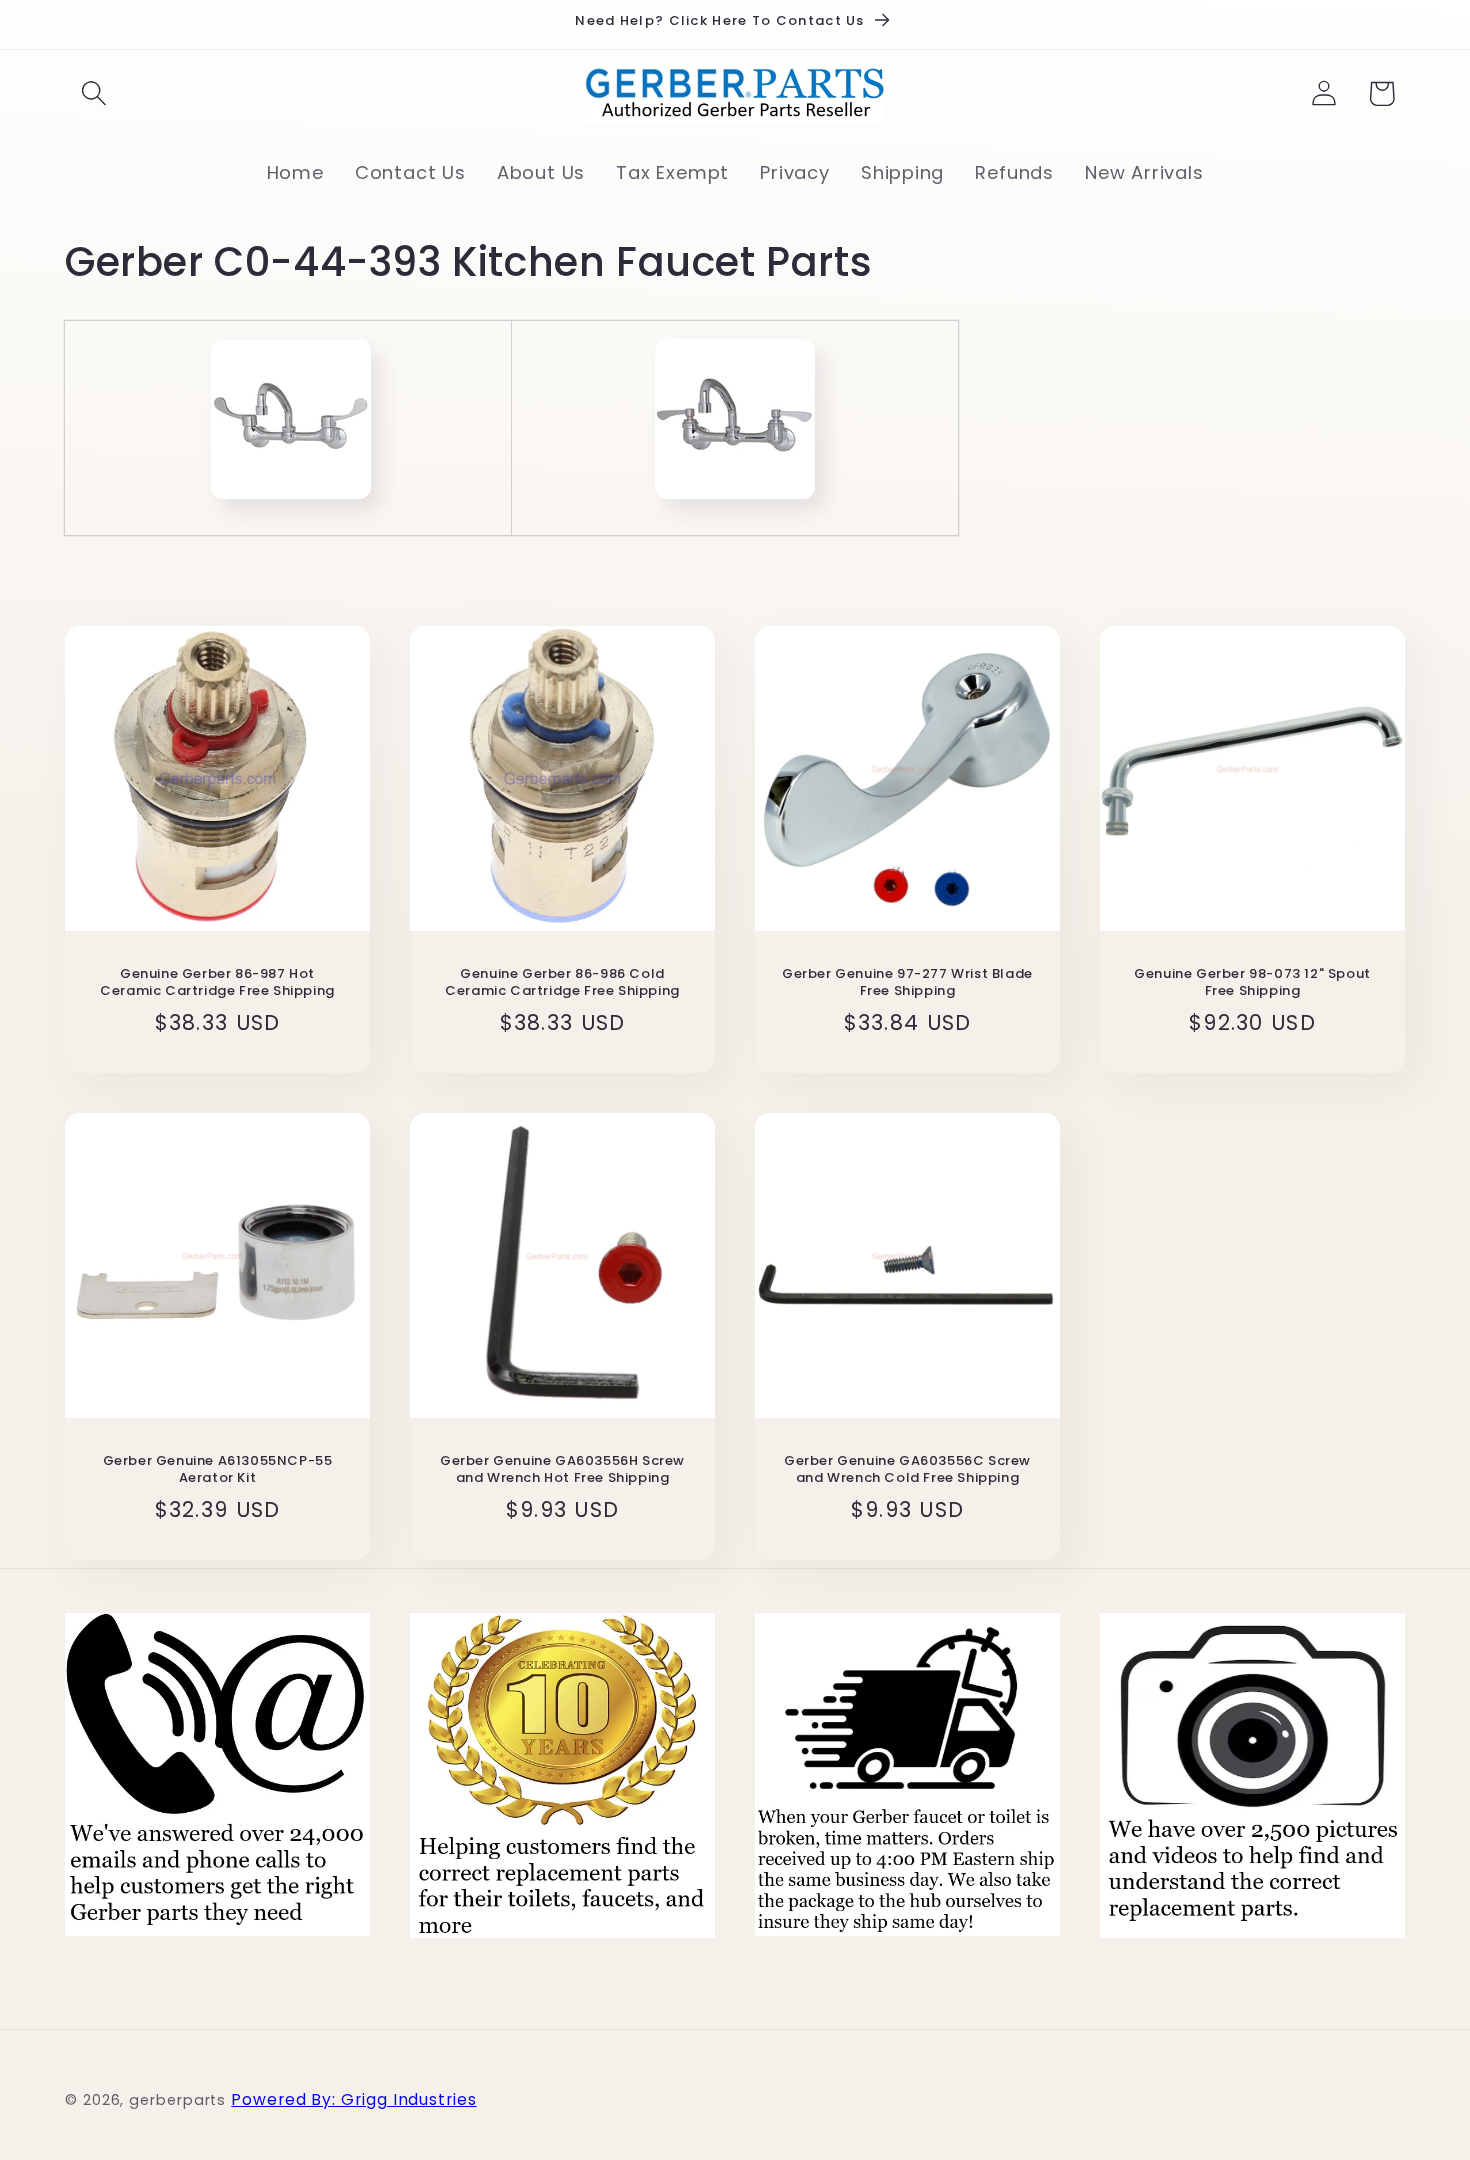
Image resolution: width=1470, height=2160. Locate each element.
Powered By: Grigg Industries (353, 2099)
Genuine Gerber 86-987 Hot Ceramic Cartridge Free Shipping (217, 983)
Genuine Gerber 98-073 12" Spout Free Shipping (1252, 983)
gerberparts (177, 2100)
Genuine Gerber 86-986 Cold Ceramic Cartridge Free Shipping (562, 983)
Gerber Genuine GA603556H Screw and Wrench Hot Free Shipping (562, 1470)
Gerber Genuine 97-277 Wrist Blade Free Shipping (907, 983)
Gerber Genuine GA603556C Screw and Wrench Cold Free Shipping (907, 1470)
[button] (93, 93)
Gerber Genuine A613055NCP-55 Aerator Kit (218, 1470)
